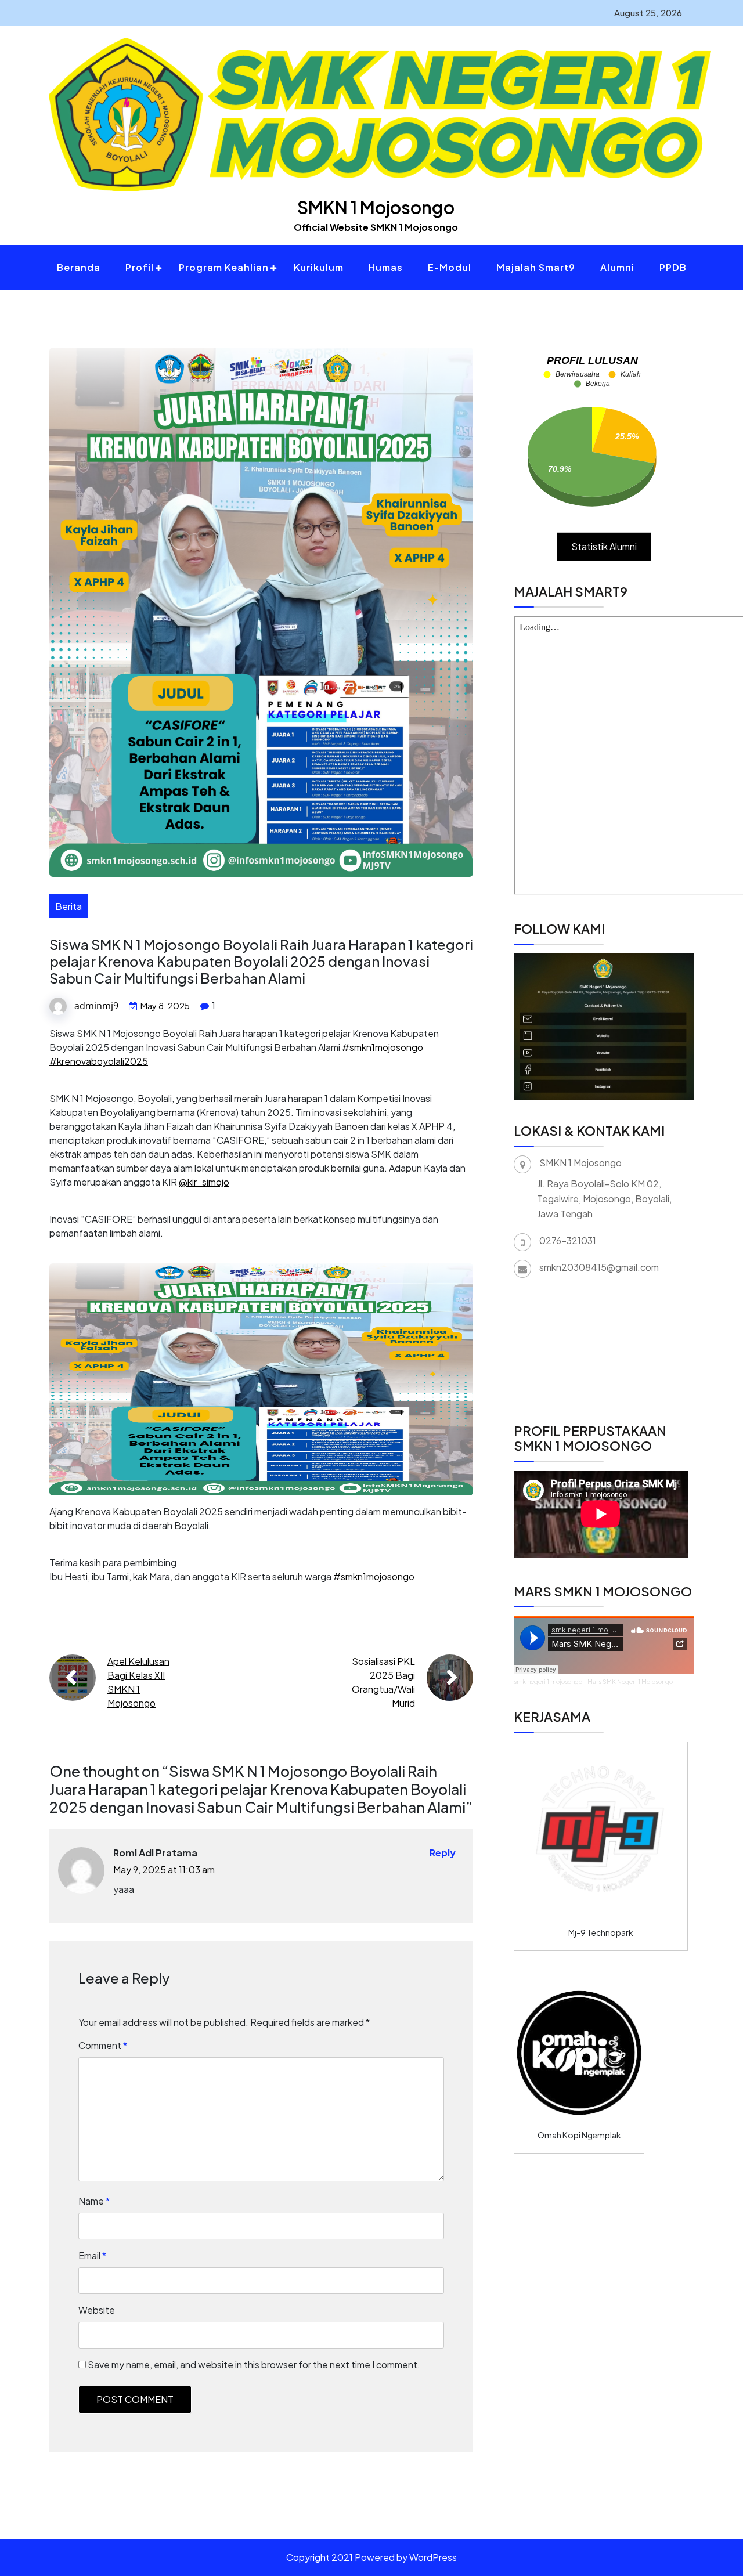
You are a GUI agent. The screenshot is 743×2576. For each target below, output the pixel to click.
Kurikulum (319, 267)
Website (97, 2310)
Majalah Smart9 (536, 267)
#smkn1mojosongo (383, 1047)
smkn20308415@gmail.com (599, 1267)
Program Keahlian (224, 267)
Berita (68, 906)
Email (92, 2255)
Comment (103, 2045)
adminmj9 (96, 1006)
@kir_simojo (204, 1182)
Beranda (79, 267)
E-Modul (450, 267)
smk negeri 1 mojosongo (548, 1682)
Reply (443, 1853)
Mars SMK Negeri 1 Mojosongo (630, 1682)
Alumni (617, 267)
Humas (386, 267)
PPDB (673, 267)
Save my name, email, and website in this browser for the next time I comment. (254, 2364)
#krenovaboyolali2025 (99, 1061)
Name (94, 2201)
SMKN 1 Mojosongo (376, 207)
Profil (140, 267)
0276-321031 (568, 1240)
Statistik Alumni (604, 546)
